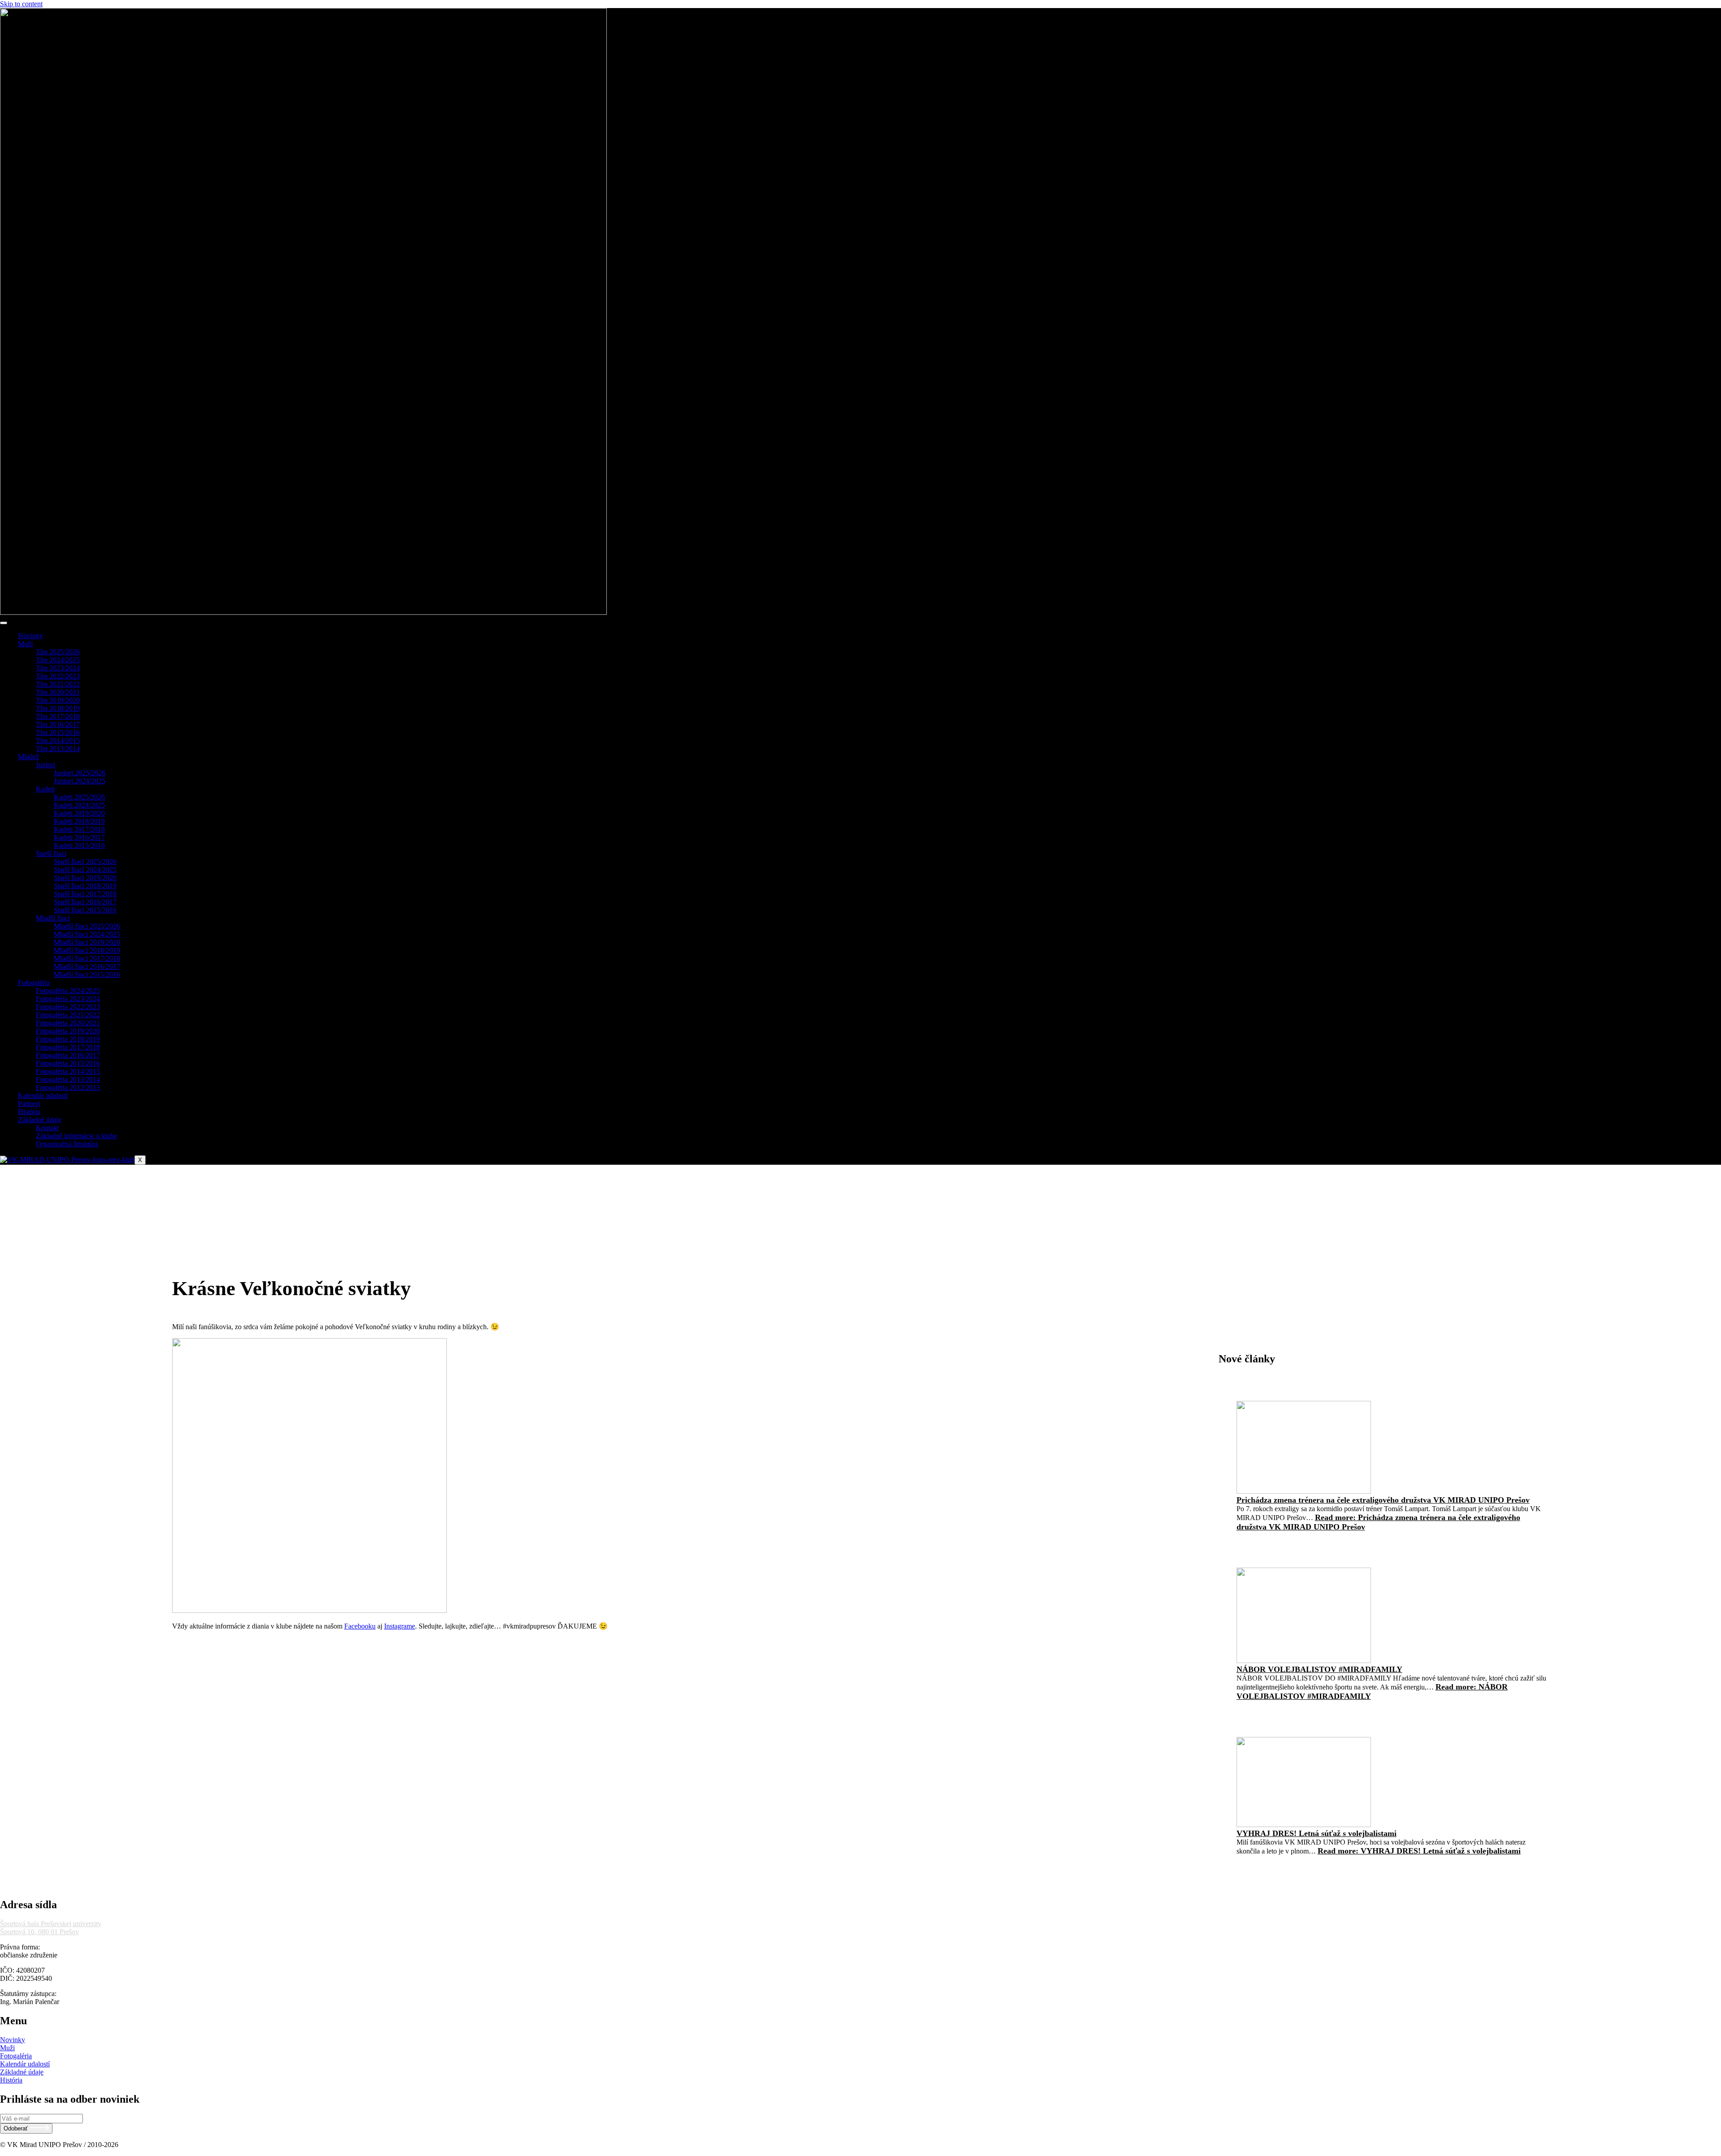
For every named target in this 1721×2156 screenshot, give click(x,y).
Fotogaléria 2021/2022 (68, 1015)
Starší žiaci (51, 853)
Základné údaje (40, 1120)
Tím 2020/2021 (58, 692)
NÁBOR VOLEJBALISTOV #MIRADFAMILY (1319, 1669)
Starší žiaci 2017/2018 (85, 894)
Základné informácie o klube (76, 1136)
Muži (25, 644)
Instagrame (400, 1626)
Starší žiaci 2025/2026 (85, 862)
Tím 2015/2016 (58, 732)
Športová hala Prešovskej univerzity (51, 1924)
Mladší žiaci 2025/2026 (87, 926)
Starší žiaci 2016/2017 (85, 902)
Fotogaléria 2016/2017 (68, 1055)
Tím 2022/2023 (58, 676)
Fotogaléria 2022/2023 (68, 1007)
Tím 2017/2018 (58, 716)
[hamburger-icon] (4, 623)
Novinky (30, 636)
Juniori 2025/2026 (80, 773)
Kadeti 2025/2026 (79, 797)
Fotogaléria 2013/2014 (68, 1079)
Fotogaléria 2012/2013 (68, 1087)
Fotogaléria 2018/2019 (68, 1039)
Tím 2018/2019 (58, 708)
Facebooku (360, 1626)
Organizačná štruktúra (67, 1144)
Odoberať (17, 2129)
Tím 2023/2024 (58, 668)
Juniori (45, 765)
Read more (1419, 1851)
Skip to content (21, 4)
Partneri (29, 1104)
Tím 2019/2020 (58, 700)
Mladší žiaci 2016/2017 (87, 966)
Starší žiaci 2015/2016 (85, 910)
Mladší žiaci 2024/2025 (87, 934)
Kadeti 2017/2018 (79, 829)
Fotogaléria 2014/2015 (68, 1071)
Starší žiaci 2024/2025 (85, 870)
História (29, 1112)
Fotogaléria (34, 983)
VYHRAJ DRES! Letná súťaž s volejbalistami (1317, 1833)
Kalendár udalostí (43, 1095)
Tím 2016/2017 (58, 724)
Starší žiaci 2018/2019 (85, 886)
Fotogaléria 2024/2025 (68, 991)
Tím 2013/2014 (58, 749)
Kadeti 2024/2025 (79, 805)
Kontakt (47, 1128)
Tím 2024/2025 (58, 660)
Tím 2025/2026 (58, 652)
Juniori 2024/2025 (80, 781)
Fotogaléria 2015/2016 (68, 1063)
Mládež (28, 757)
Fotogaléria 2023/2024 (68, 999)
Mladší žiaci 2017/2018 (87, 958)
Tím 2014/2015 (58, 741)
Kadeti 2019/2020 (79, 813)
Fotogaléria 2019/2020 (68, 1031)
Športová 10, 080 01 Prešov (39, 1932)
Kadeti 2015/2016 (79, 845)
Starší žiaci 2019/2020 (85, 878)
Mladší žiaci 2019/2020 (87, 942)
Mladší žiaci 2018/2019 (87, 950)
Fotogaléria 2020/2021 (68, 1023)
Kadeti (45, 789)
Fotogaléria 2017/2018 (68, 1047)
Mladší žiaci (53, 918)
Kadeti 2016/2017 (79, 837)
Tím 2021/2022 (58, 684)
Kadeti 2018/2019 (79, 821)
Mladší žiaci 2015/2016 (87, 974)
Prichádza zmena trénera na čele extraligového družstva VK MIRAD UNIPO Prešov (1383, 1500)
